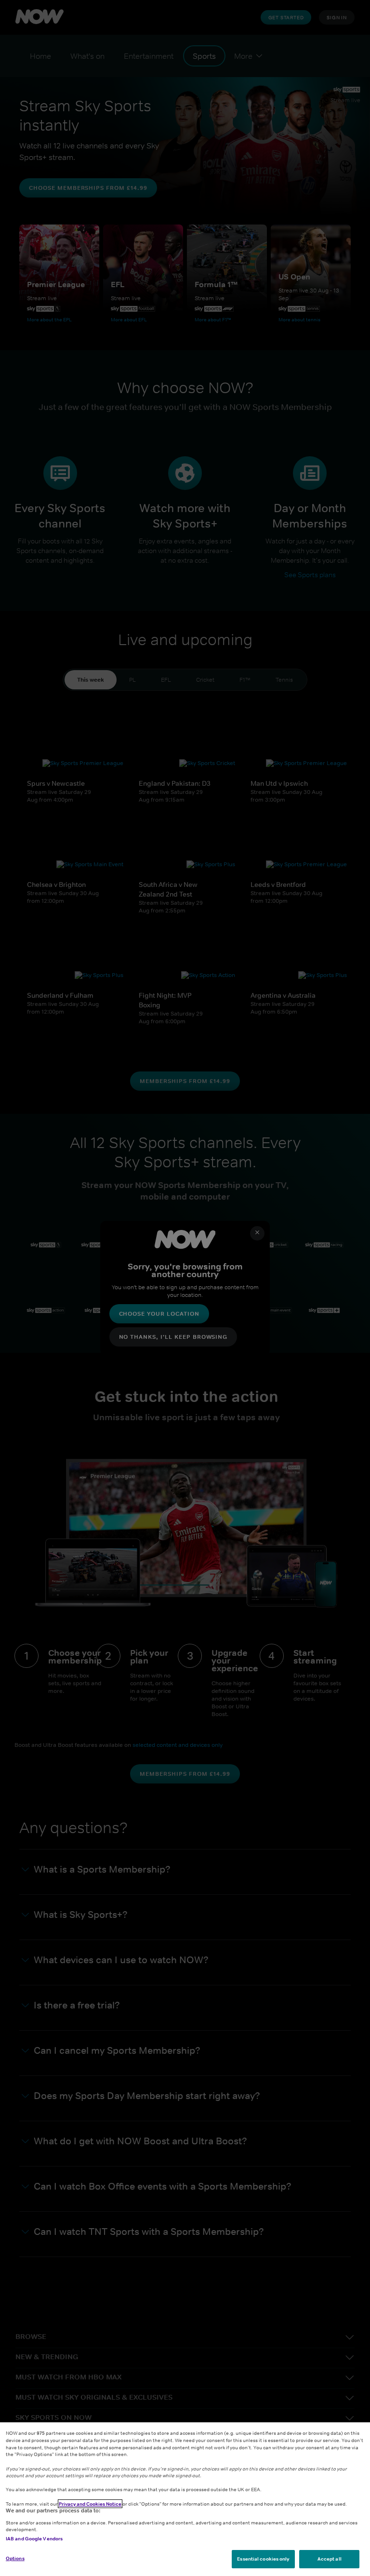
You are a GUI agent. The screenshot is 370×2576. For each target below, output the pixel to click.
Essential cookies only (263, 2559)
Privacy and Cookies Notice (90, 2504)
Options (15, 2558)
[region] (185, 2499)
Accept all (330, 2559)
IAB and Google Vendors (34, 2538)
